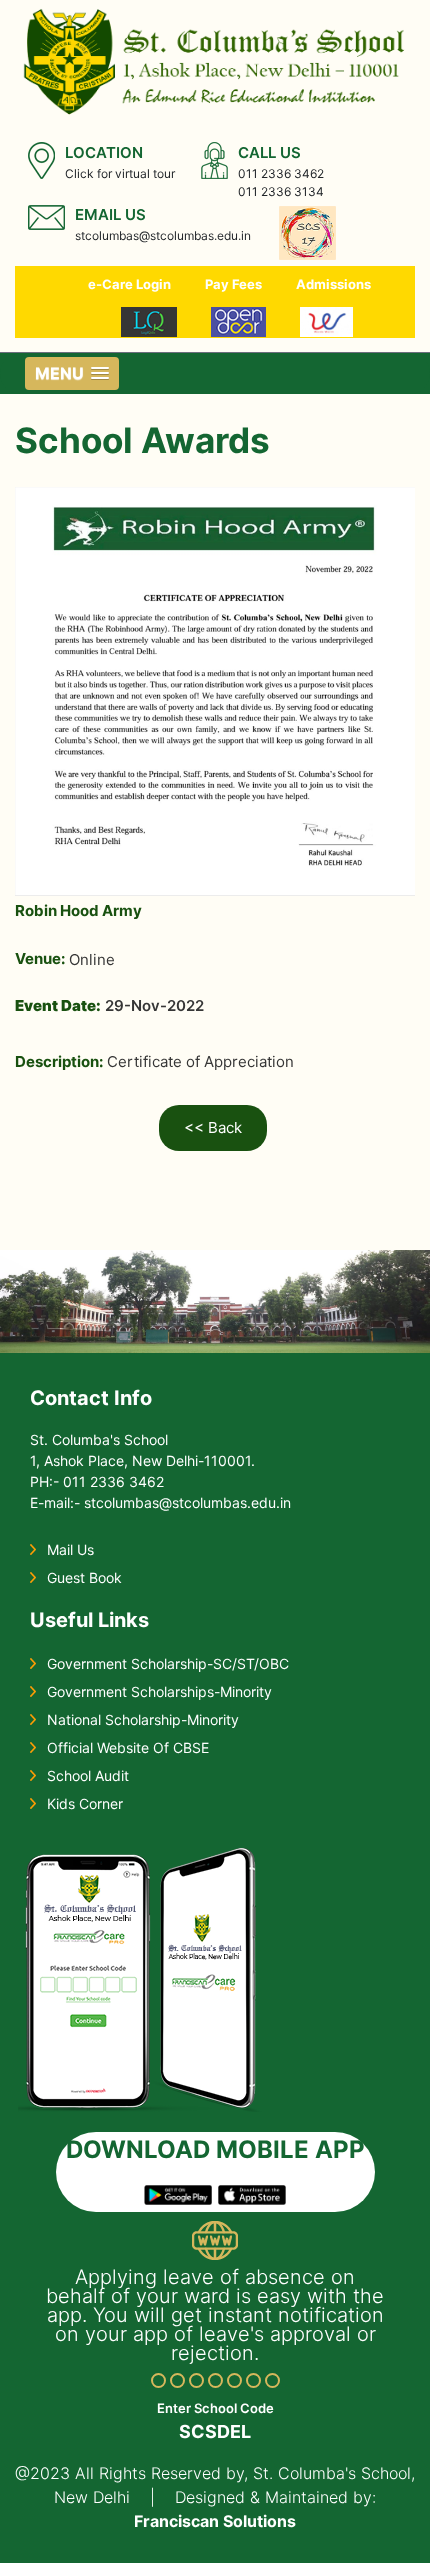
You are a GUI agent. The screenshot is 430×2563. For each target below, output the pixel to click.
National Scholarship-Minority (143, 1719)
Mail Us (70, 1549)
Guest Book (84, 1577)
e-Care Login (129, 284)
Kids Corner (85, 1803)
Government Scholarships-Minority (159, 1691)
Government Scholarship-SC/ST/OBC (168, 1663)
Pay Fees (233, 284)
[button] (72, 373)
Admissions (333, 284)
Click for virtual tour (120, 173)
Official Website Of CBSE (128, 1747)
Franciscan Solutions (215, 2521)
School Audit (88, 1775)
